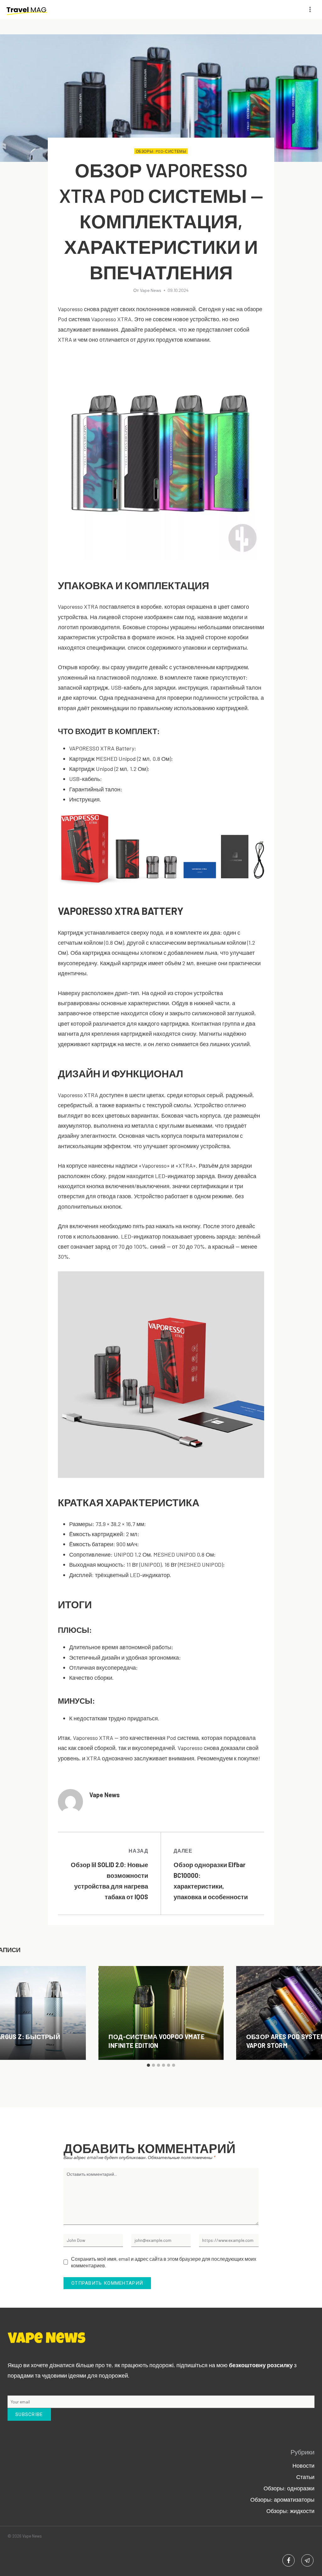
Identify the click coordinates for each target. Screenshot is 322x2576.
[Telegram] (307, 2560)
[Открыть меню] (310, 9)
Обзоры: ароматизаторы (282, 2499)
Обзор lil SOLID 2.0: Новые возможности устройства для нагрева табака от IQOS (109, 1874)
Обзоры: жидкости (290, 2511)
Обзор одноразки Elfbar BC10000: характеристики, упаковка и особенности (211, 1874)
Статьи (305, 2477)
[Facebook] (289, 2560)
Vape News (151, 290)
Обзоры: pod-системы (161, 151)
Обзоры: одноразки (289, 2488)
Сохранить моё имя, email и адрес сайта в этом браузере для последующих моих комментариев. (164, 2262)
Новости (303, 2465)
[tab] (148, 2065)
